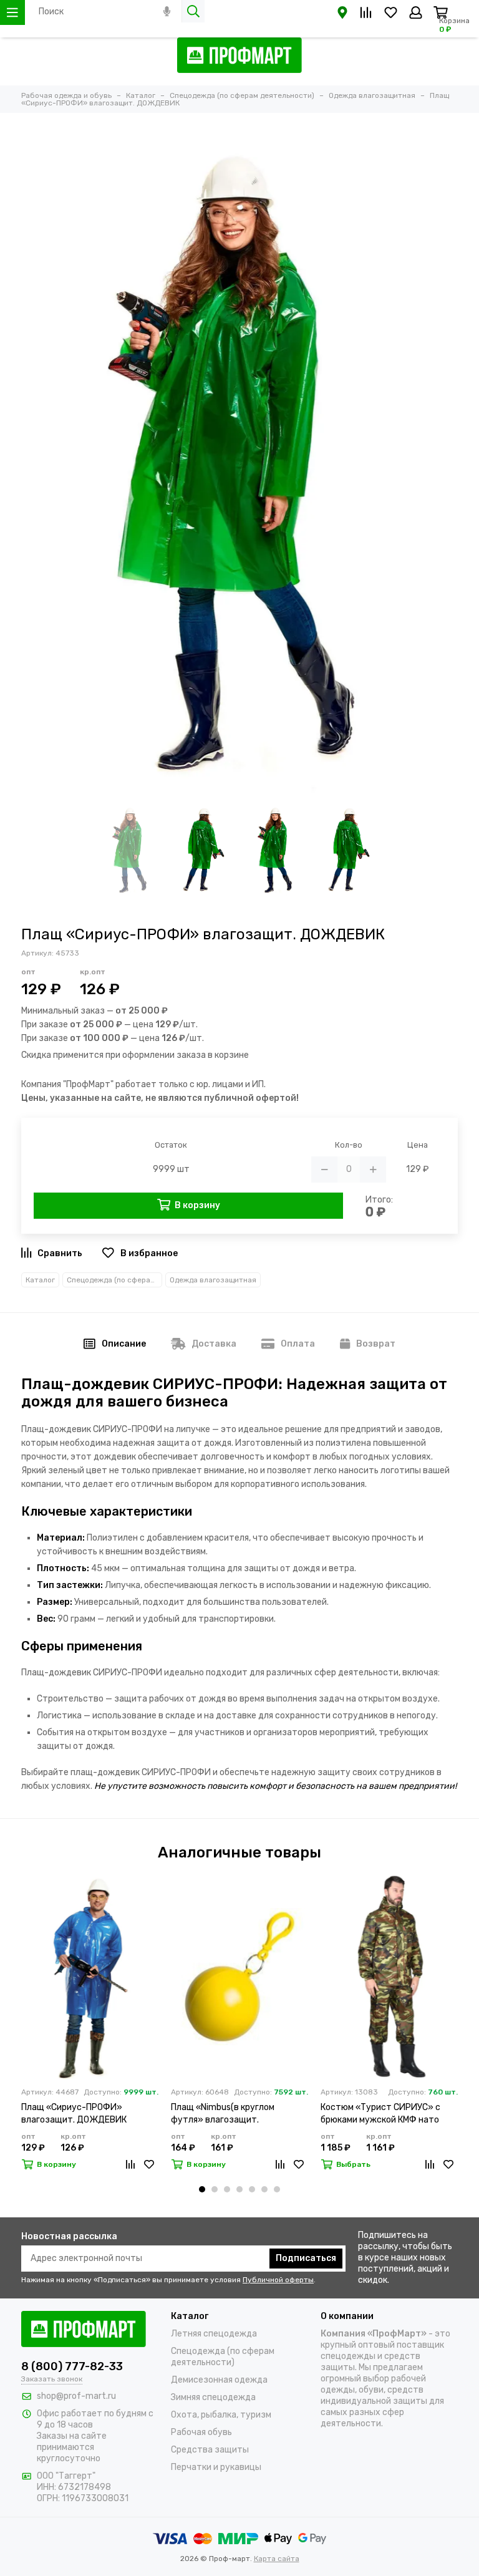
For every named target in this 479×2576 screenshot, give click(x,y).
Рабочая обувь (201, 2432)
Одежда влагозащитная (213, 1280)
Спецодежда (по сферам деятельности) (114, 1280)
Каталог (40, 1280)
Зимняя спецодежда (213, 2397)
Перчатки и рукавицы (216, 2467)
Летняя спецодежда (214, 2334)
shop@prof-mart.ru (76, 2396)
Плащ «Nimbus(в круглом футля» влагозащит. (223, 2114)
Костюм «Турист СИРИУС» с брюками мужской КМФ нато (380, 2114)
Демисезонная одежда (219, 2380)
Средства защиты (210, 2450)
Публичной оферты (278, 2280)
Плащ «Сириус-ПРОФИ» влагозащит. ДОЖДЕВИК (74, 2114)
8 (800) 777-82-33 (72, 2366)
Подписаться (306, 2258)
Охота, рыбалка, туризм (221, 2415)
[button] (202, 2189)
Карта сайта (277, 2559)
